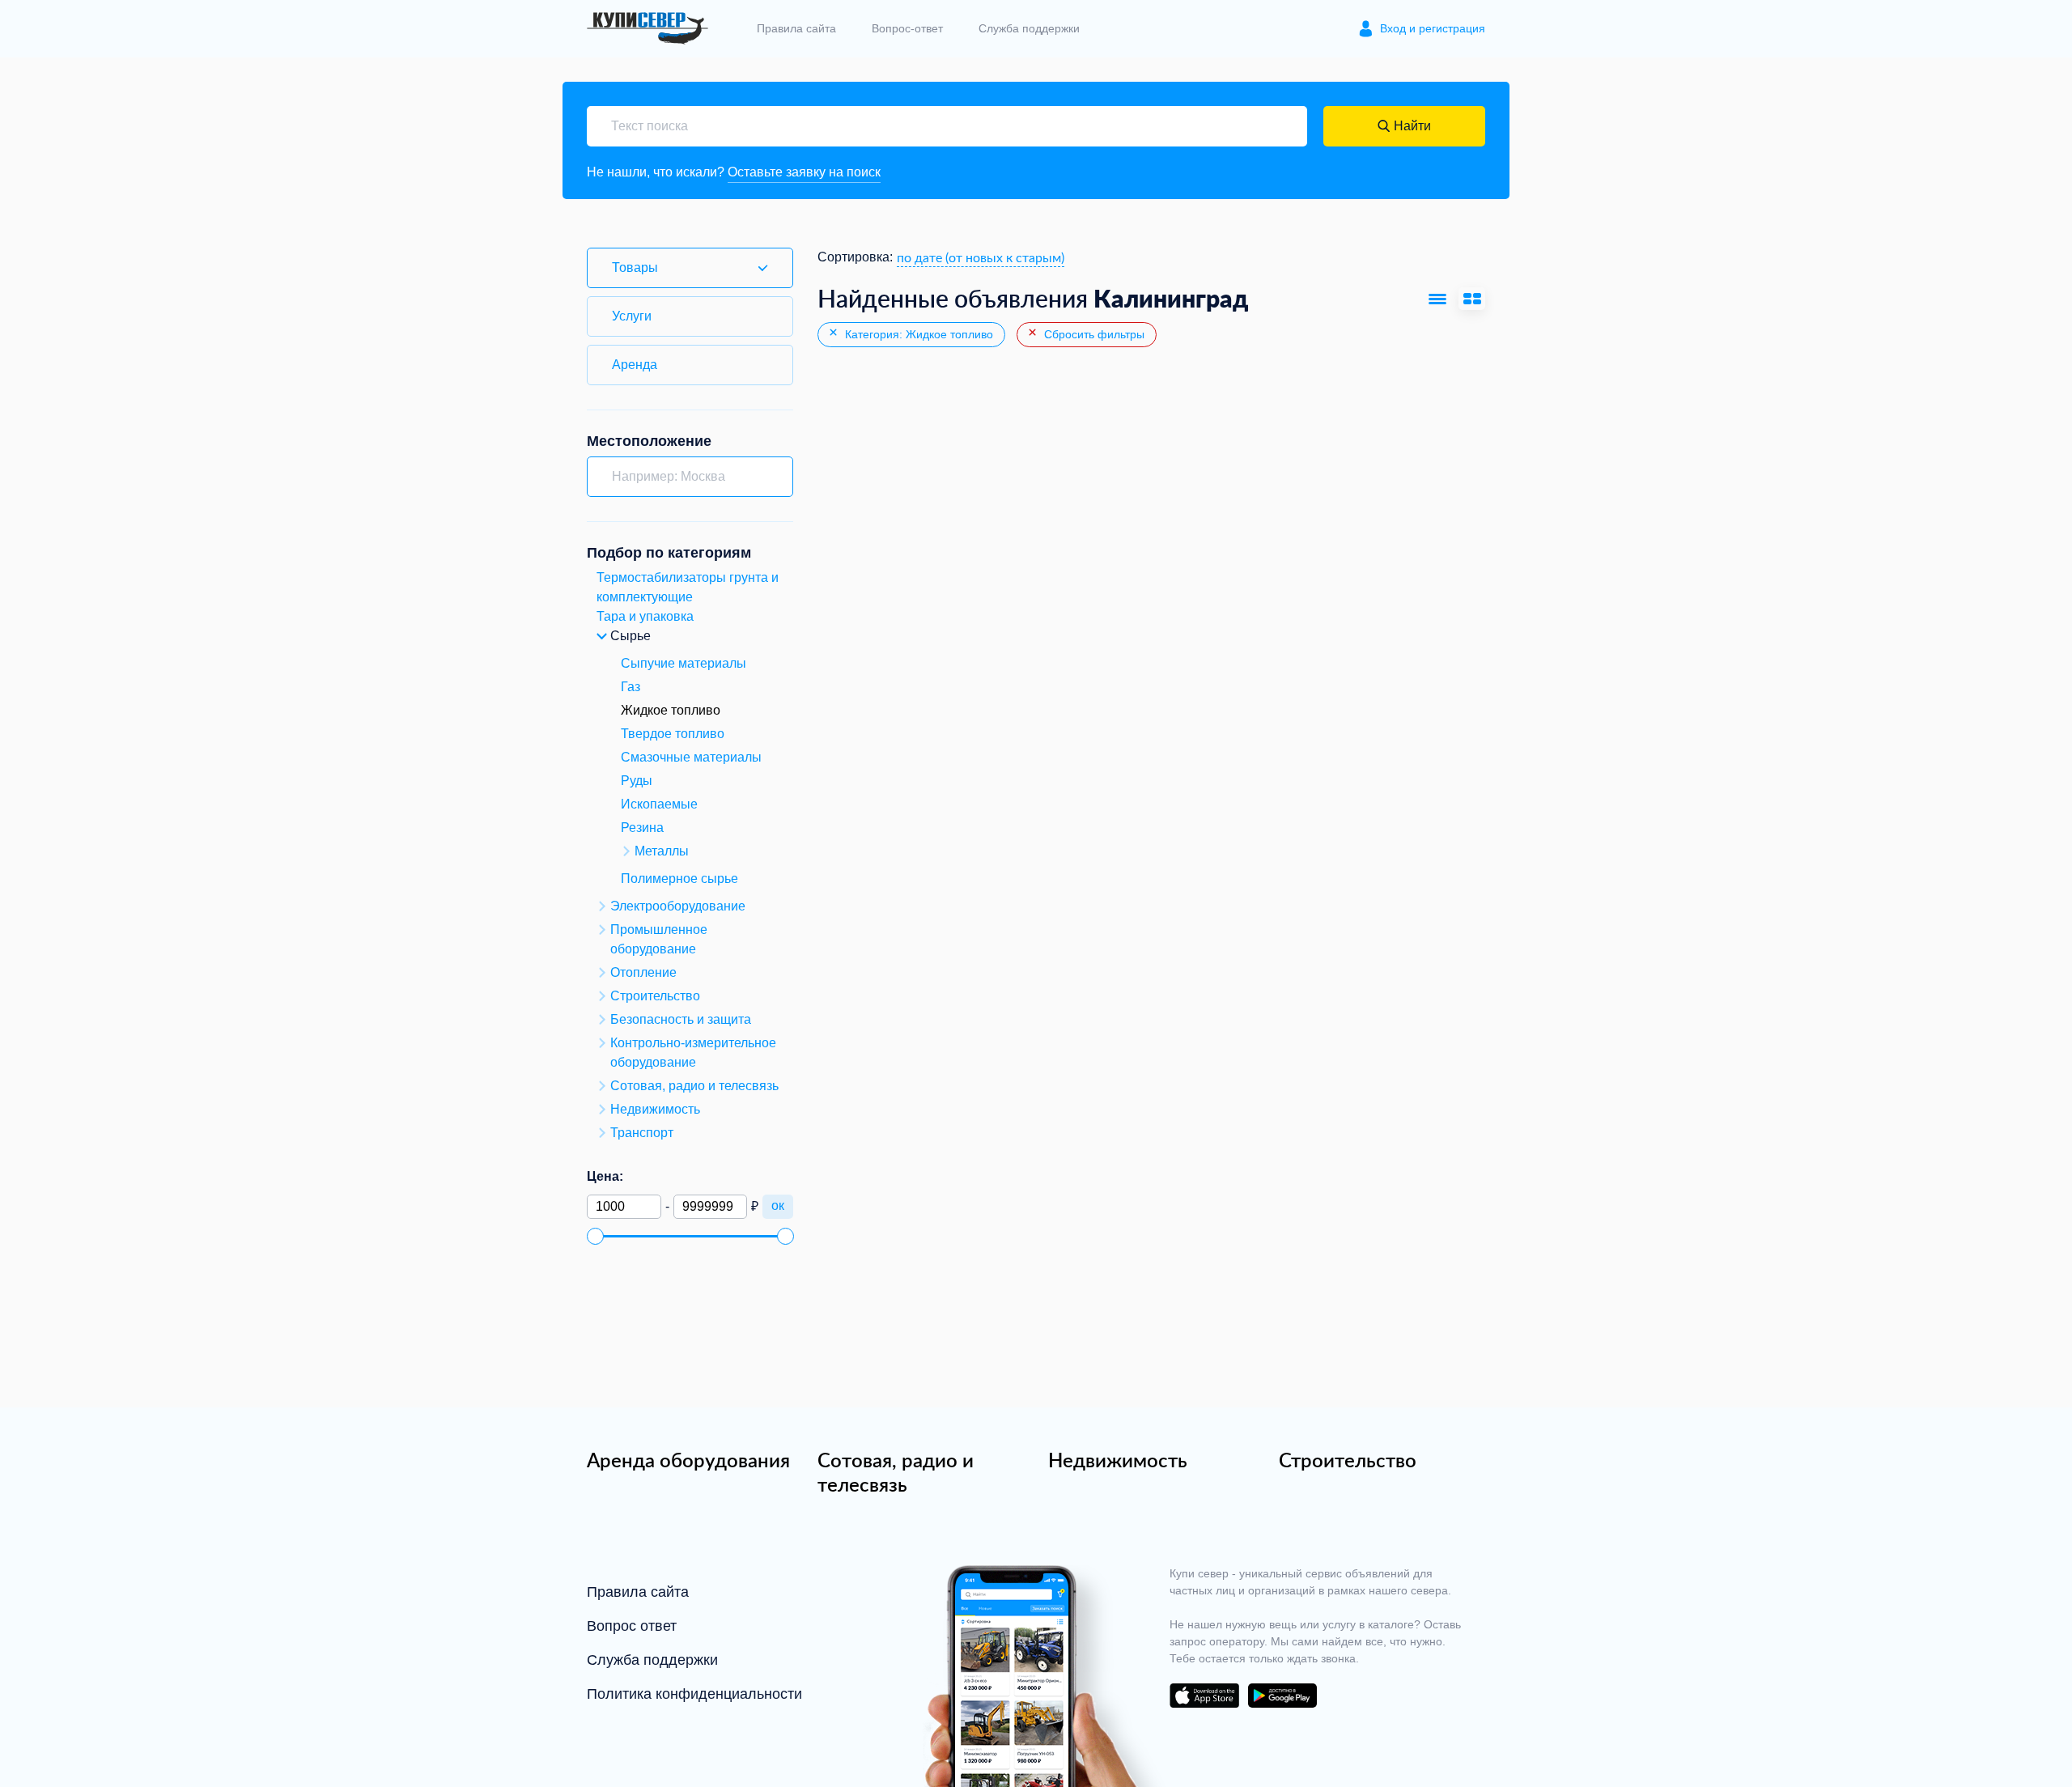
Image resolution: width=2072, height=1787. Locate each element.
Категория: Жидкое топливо (917, 334)
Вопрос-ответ (907, 28)
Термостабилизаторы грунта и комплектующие (688, 587)
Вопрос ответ (632, 1626)
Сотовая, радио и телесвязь (896, 1472)
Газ (631, 687)
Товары (635, 267)
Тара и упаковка (645, 616)
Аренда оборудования (688, 1460)
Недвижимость (1118, 1460)
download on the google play (1282, 1696)
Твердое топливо (673, 734)
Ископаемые (659, 804)
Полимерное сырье (679, 879)
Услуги (632, 316)
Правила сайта (796, 28)
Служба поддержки (1029, 28)
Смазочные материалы (691, 757)
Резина (642, 828)
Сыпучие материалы (684, 663)
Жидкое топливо (671, 710)
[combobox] (981, 257)
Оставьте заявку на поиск (804, 172)
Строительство (1348, 1460)
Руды (637, 781)
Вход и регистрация (1433, 28)
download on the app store (1204, 1696)
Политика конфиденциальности (694, 1694)
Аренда (635, 365)
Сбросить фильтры (1093, 334)
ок (778, 1205)
